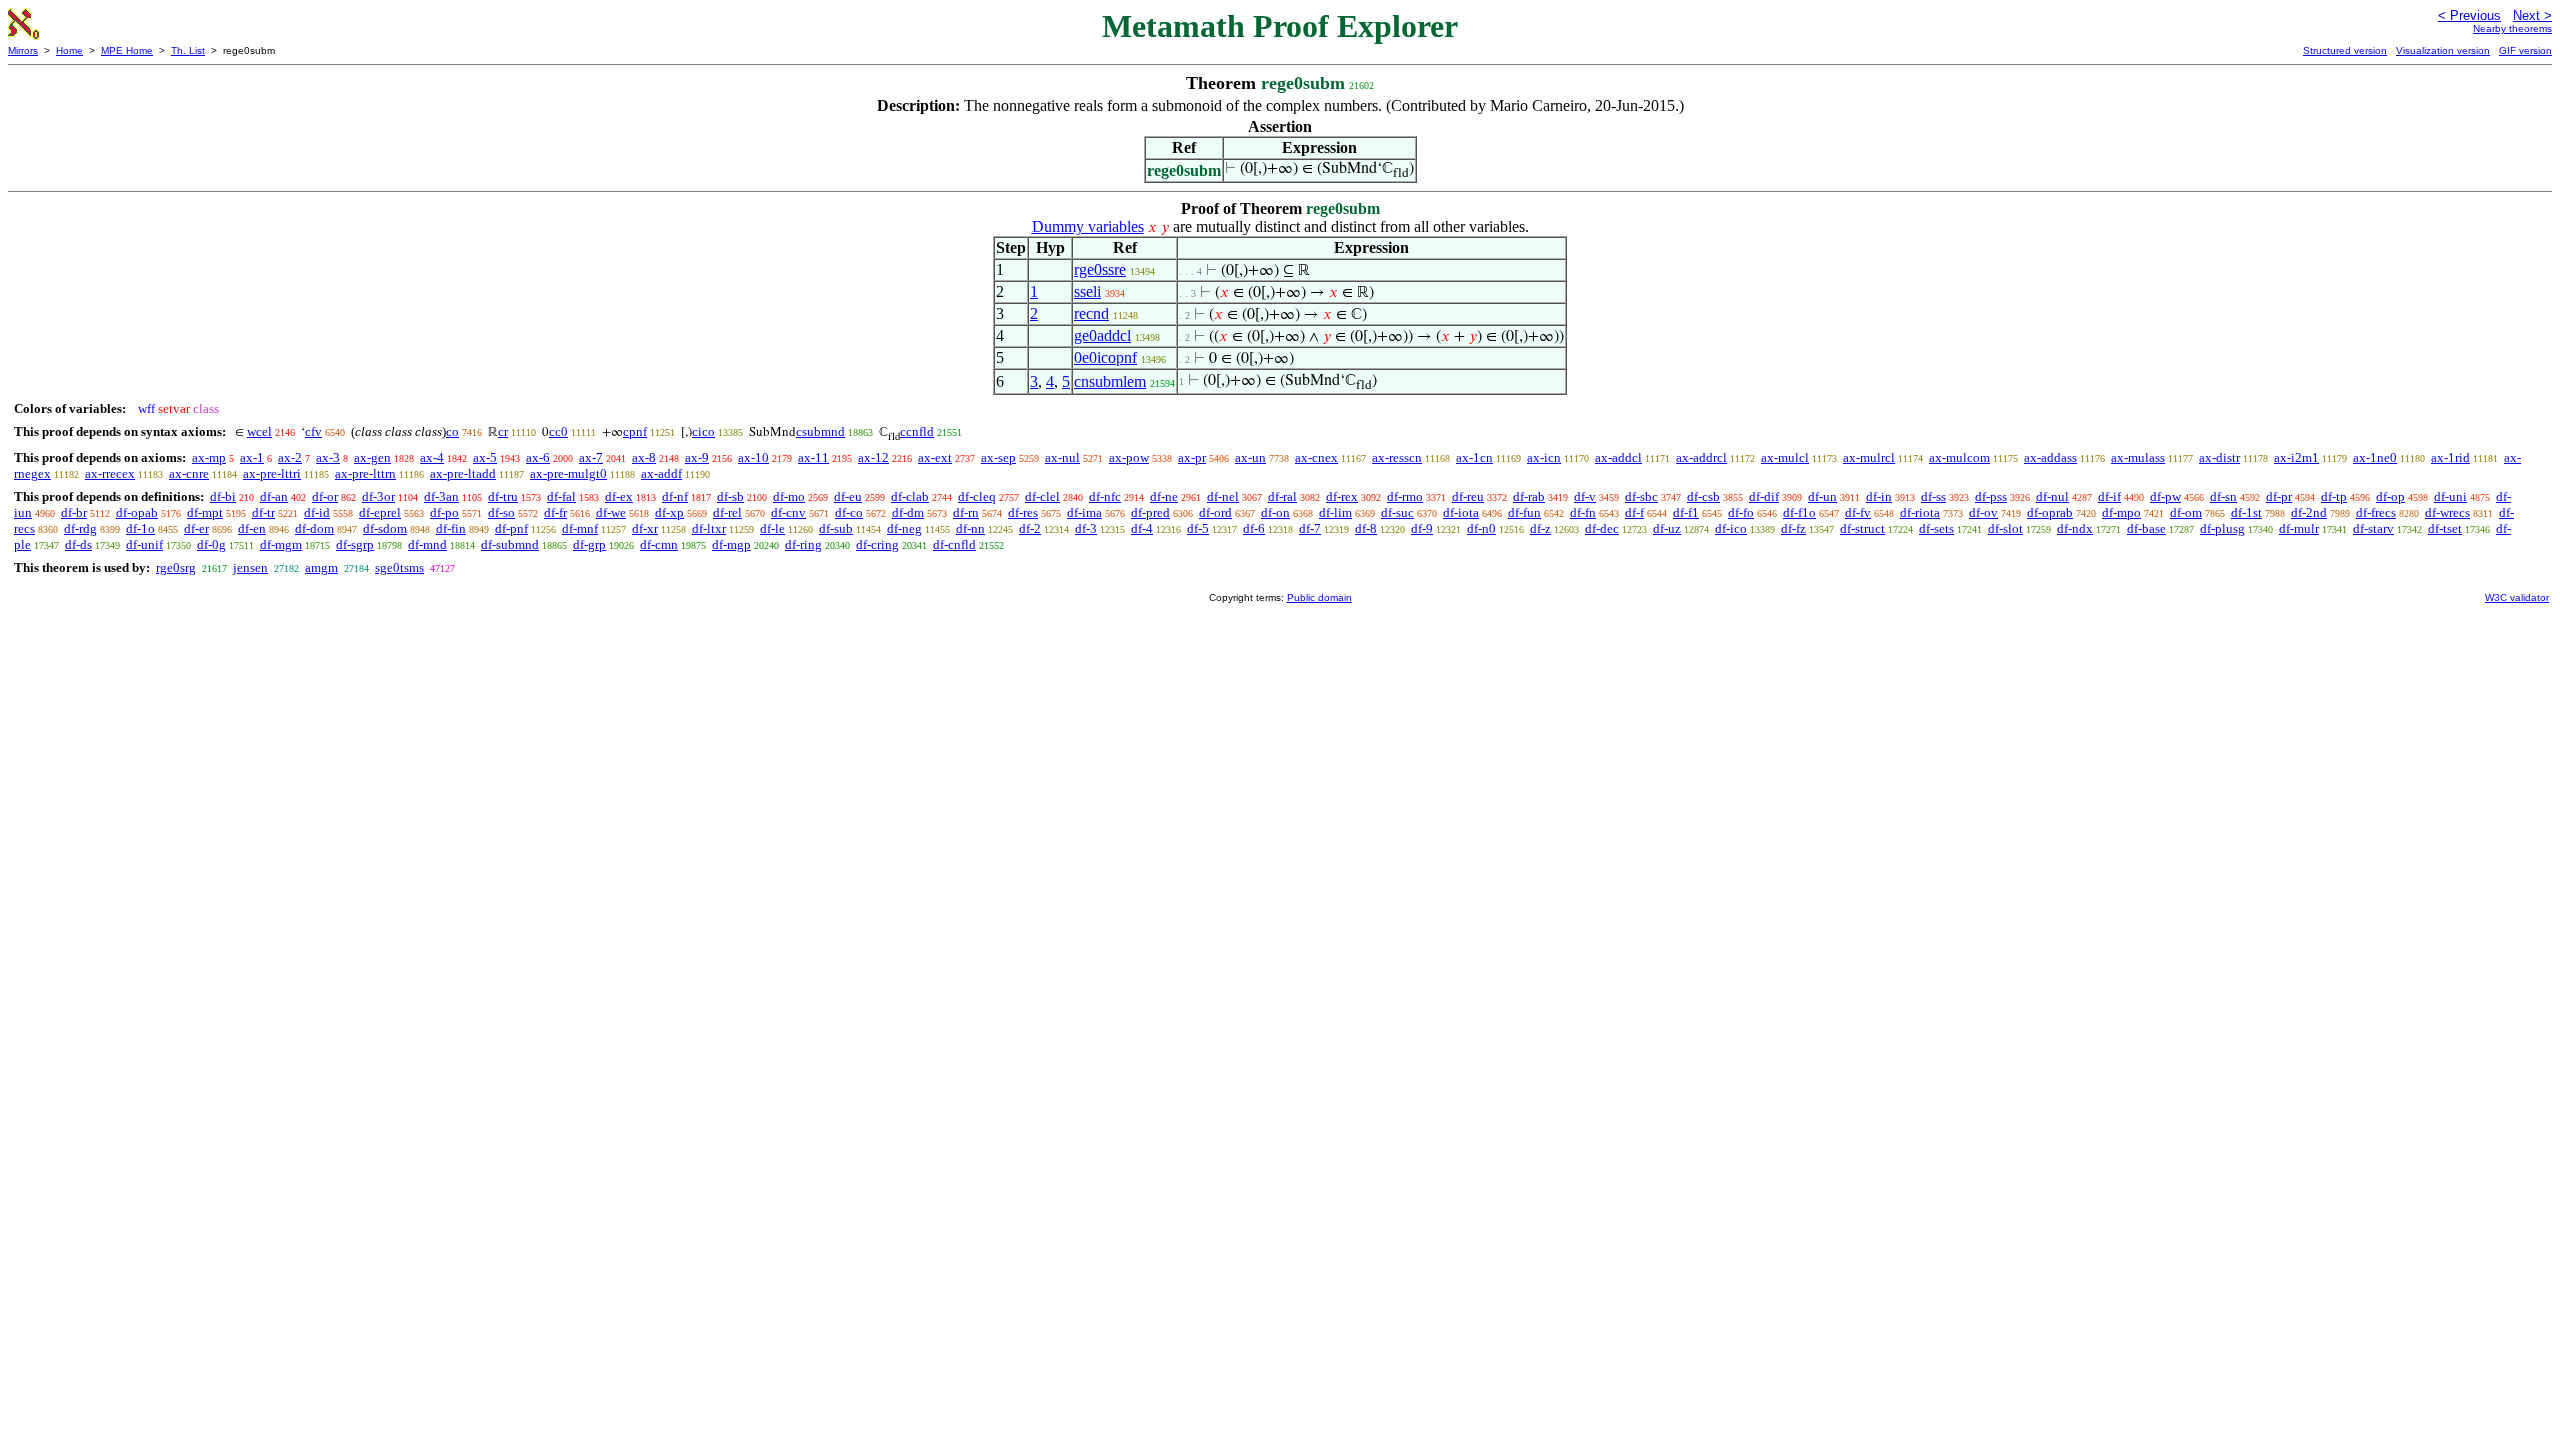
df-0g (211, 544)
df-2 (1030, 528)
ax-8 (644, 457)
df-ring (803, 544)
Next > (2532, 15)
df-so (501, 512)
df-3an (441, 496)
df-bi (223, 496)
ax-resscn (1397, 457)
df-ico (1731, 528)
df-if (2109, 496)
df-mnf (580, 528)
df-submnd (510, 544)
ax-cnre (189, 473)
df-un (1822, 496)
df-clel (1042, 496)
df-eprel (380, 512)
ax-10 (753, 457)
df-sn (2223, 496)
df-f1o (1799, 512)
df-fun (1524, 512)
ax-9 (697, 457)
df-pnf (511, 528)
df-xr (645, 528)
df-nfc (1105, 496)
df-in (1879, 496)
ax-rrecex (110, 473)
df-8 (1366, 528)
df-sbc (1641, 496)
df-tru (503, 496)
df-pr (2279, 496)
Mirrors (23, 50)
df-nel (1223, 496)
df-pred (1150, 512)
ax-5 (485, 457)
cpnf (635, 431)
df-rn (966, 512)
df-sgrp (355, 544)
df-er (196, 528)
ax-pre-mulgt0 (568, 473)
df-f (1634, 512)
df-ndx (2075, 528)
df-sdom (385, 528)
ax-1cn (1474, 457)
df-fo (1741, 512)
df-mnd (427, 544)
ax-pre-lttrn (365, 473)
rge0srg (176, 567)
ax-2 (290, 457)
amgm (321, 567)
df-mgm (281, 544)
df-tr (263, 512)
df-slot (2005, 528)
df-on (1275, 512)
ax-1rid (2450, 457)
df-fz (1793, 528)
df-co (849, 512)
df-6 (1254, 528)
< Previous (2469, 15)
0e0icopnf (1105, 357)
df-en (252, 528)
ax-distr (2219, 457)
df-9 (1422, 528)
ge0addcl (1102, 335)
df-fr (555, 512)
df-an (274, 496)
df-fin (451, 528)
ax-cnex (1316, 457)
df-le (772, 528)
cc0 (558, 431)
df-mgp (731, 544)
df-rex (1342, 496)
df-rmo (1405, 496)
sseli (1087, 291)
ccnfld (917, 431)
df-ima (1084, 512)
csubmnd (820, 431)
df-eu (848, 496)
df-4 (1142, 528)
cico (703, 431)
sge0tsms (399, 567)
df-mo (789, 496)
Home (69, 50)
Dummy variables (1088, 226)
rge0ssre (1100, 269)
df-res (1023, 512)
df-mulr (2299, 528)
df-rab (1529, 496)
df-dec (1602, 528)
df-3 (1086, 528)
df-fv (1858, 512)
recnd (1091, 313)
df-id (317, 512)
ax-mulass (2138, 457)
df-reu (1468, 496)
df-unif (144, 544)
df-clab (910, 496)
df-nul (2052, 496)
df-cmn (659, 544)
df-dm (908, 512)
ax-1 (252, 457)
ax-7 (591, 457)
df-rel (727, 512)
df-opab (137, 512)
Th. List (188, 50)
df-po (444, 512)
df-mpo (2121, 512)
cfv (313, 431)
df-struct (1862, 528)
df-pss (1991, 496)
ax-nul (1062, 457)
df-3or (378, 496)
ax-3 (328, 457)
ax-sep (998, 457)
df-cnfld (954, 544)
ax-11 (813, 457)
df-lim (1335, 512)
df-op (2390, 496)
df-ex (619, 496)
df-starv (2373, 528)
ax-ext (935, 457)
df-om (2186, 512)
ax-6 (538, 457)
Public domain (1319, 597)
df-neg (904, 528)
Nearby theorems (2512, 28)
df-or (325, 496)
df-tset (2445, 528)
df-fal (561, 496)
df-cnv (788, 512)
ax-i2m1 (2296, 457)
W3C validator (2517, 597)
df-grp (589, 544)
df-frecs (2376, 512)
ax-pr (1192, 457)
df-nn (970, 528)
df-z (1540, 528)
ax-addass (2050, 457)
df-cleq (977, 496)
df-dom (314, 528)
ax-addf (661, 473)
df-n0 (1481, 528)
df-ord (1215, 512)
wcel (259, 431)
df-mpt (205, 512)
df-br (74, 512)
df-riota (1920, 512)
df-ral (1282, 496)
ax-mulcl (1785, 457)
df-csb (1703, 496)
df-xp (669, 512)
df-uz (1667, 528)
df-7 (1310, 528)
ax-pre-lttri (272, 473)
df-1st (2246, 512)
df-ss (1933, 496)
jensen (250, 567)
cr (503, 431)
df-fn (1583, 512)
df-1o (140, 528)
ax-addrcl (1701, 457)
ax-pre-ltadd (463, 473)
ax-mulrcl (1869, 457)
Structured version (2345, 50)
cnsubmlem (1110, 381)
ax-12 (873, 457)
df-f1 (1686, 512)
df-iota (1461, 512)
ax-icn (1544, 457)
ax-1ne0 (2375, 457)
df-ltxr (709, 528)
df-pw (2165, 496)
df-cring (877, 544)
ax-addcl (1618, 457)
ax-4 (432, 457)
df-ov (1983, 512)
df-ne (1164, 496)
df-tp (2334, 496)
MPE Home (127, 50)
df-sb (730, 496)
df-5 (1198, 528)
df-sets (1936, 528)
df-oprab (2050, 512)
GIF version (2525, 50)
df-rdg (80, 528)
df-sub (836, 528)
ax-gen (372, 457)
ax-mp (209, 457)
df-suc (1397, 512)
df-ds (78, 544)
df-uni (2450, 496)
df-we (611, 512)
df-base (2146, 528)
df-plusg (2222, 528)
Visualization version (2443, 50)
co (452, 431)
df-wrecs (2447, 512)
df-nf (675, 496)
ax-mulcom (1959, 457)
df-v (1585, 496)
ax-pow (1129, 457)
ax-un (1250, 457)
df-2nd (2309, 512)
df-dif (1764, 496)
